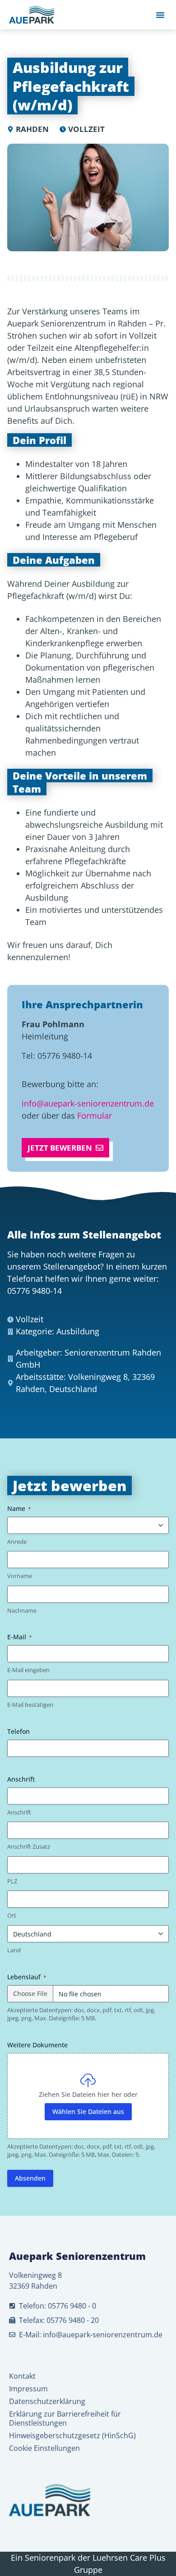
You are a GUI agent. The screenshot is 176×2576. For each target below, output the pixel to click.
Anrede (17, 1542)
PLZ (12, 1881)
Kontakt (22, 2376)
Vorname (20, 1576)
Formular (95, 1116)
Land (14, 1950)
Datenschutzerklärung (47, 2401)
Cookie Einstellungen (44, 2448)
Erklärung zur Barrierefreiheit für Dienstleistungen (65, 2418)
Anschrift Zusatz (29, 1846)
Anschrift (19, 1812)
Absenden (30, 2178)
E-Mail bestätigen (30, 1705)
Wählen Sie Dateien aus (88, 2111)
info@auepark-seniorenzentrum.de (88, 1103)
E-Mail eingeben (28, 1670)
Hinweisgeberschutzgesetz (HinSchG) (72, 2435)
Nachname (22, 1610)
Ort (12, 1915)
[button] (160, 15)
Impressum (28, 2389)
